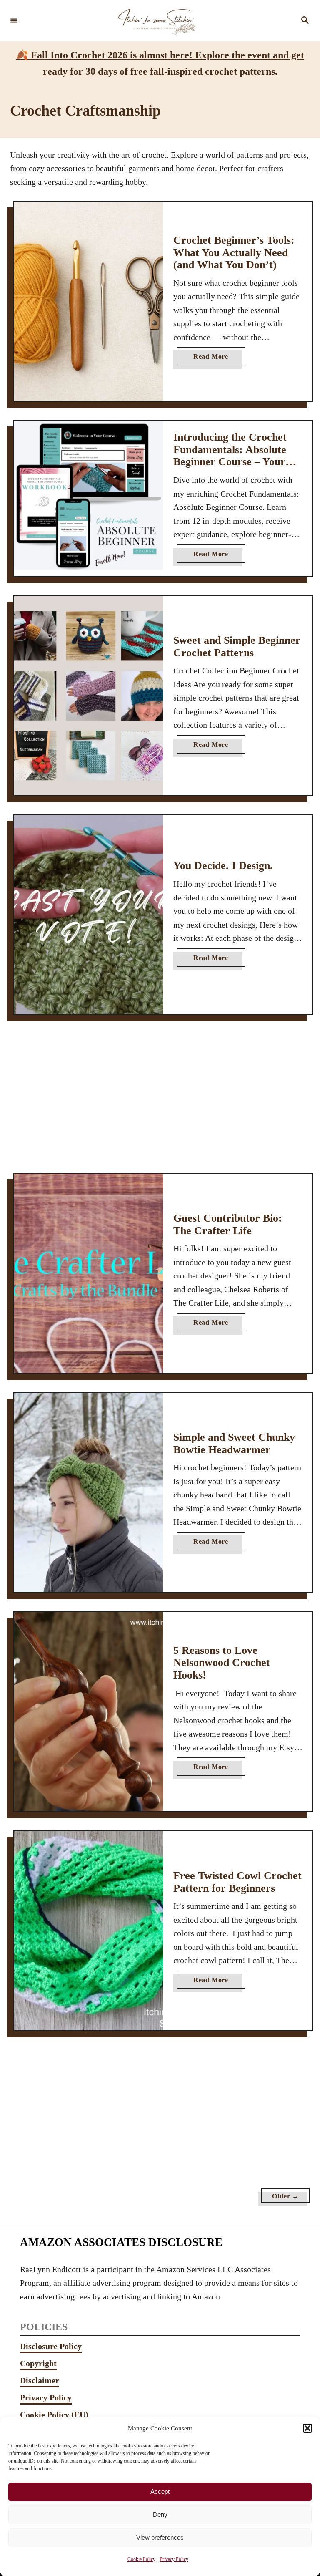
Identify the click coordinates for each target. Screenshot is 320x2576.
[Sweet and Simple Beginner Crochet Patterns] (89, 696)
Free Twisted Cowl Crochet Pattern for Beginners (237, 1882)
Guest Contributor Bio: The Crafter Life (228, 1224)
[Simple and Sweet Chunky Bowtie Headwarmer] (89, 1493)
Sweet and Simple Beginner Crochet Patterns (237, 647)
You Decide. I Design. (223, 866)
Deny (160, 2514)
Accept (160, 2492)
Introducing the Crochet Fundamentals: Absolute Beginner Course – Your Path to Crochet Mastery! (234, 456)
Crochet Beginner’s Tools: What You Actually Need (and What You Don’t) (234, 252)
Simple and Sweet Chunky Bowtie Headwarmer (234, 1443)
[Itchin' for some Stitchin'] (159, 21)
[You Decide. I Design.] (89, 915)
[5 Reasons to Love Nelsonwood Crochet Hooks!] (89, 1712)
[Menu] (14, 20)
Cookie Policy (141, 2559)
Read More (219, 359)
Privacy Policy (174, 2559)
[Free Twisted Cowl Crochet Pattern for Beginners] (89, 1931)
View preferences (160, 2537)
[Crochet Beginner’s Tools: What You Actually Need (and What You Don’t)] (89, 301)
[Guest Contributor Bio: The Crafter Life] (89, 1273)
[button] (307, 2428)
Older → (286, 2196)
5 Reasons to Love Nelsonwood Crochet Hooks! (222, 1663)
